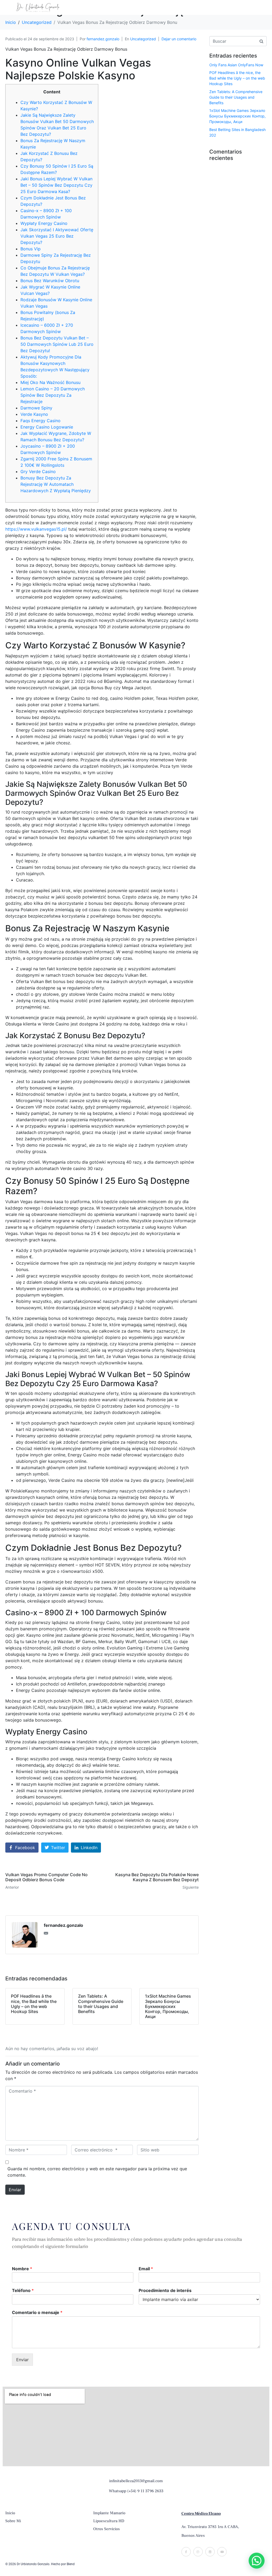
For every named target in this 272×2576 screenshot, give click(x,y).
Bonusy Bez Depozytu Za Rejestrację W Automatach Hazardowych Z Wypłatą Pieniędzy (56, 484)
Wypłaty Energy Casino (44, 223)
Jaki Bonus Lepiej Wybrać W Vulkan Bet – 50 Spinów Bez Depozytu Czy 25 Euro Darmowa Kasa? (56, 185)
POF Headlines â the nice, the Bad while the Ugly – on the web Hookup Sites (237, 78)
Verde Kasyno (34, 414)
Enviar (15, 2190)
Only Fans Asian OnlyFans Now (236, 65)
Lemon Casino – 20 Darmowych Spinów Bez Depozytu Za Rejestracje (53, 395)
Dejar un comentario (179, 39)
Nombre (22, 2269)
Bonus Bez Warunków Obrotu (50, 281)
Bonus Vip (31, 249)
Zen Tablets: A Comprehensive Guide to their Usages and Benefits (236, 97)
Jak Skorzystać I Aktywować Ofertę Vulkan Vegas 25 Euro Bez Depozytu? (57, 236)
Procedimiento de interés (165, 2290)
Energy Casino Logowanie (47, 427)
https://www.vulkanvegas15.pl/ (36, 529)
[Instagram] (198, 2552)
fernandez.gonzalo (103, 39)
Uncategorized (143, 39)
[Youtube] (222, 2552)
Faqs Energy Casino (41, 421)
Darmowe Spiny (36, 408)
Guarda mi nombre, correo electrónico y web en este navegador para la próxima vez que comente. (97, 2172)
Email (146, 2269)
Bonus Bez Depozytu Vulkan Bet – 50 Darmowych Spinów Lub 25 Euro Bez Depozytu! (57, 344)
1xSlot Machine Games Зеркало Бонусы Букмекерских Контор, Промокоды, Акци (237, 116)
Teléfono (23, 2290)
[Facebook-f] (186, 2552)
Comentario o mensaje (37, 2312)
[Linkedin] (210, 2552)
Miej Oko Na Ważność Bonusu (50, 382)
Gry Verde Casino (38, 471)
